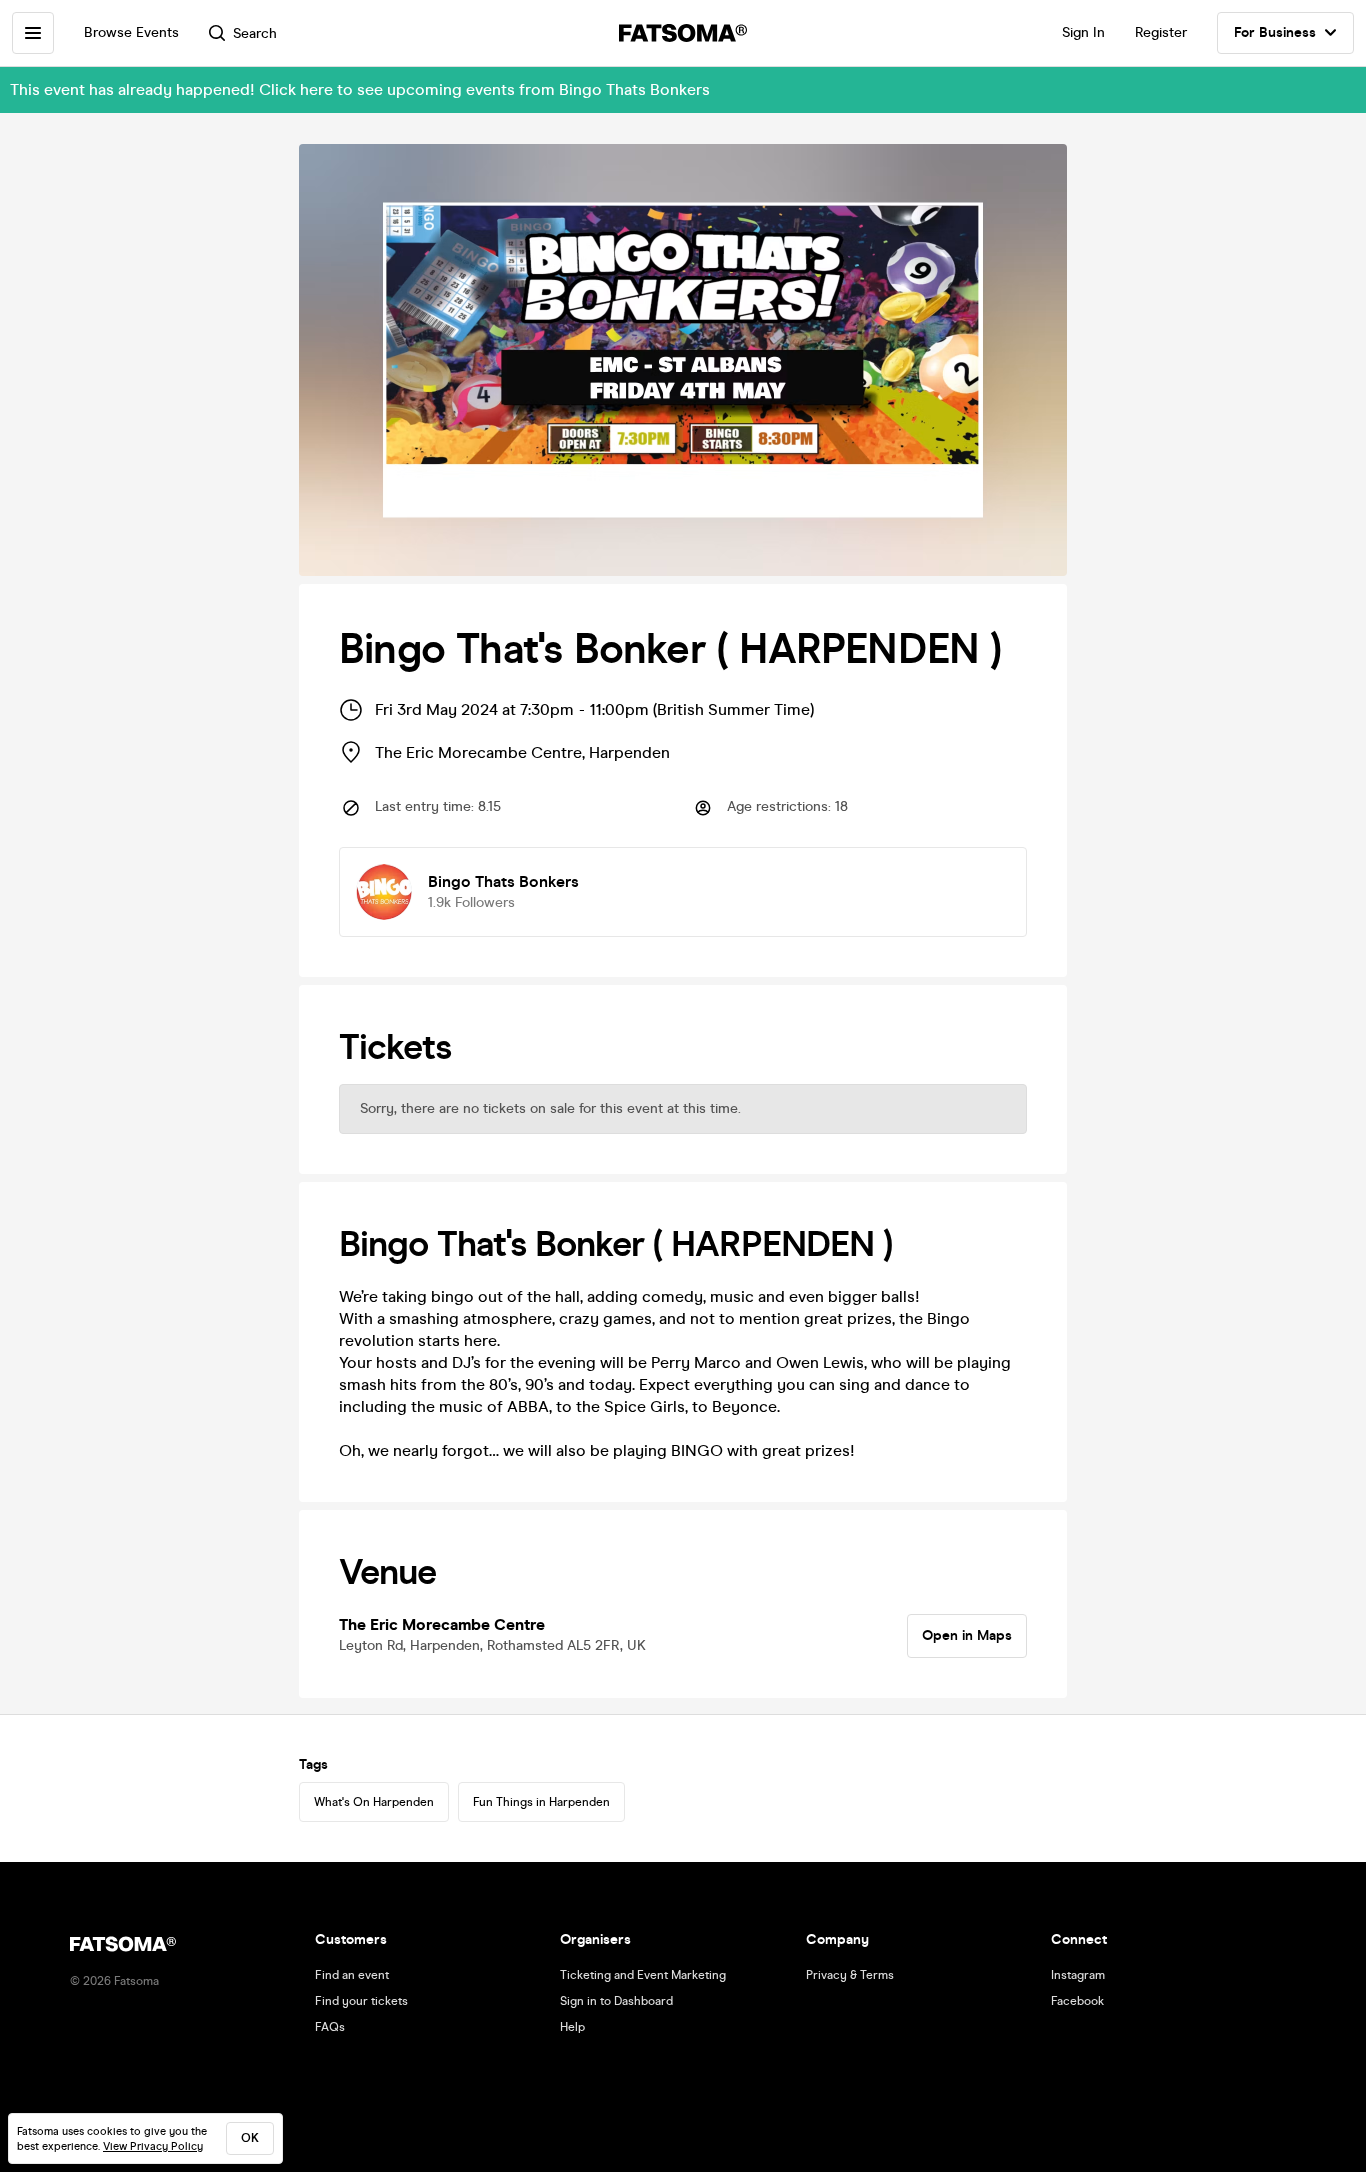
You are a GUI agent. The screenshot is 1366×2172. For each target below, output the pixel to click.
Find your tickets (361, 2001)
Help (572, 2027)
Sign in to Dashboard (616, 2001)
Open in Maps (967, 1635)
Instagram (1078, 1975)
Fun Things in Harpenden (541, 1802)
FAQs (330, 2027)
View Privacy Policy (153, 2146)
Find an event (352, 1975)
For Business (1275, 32)
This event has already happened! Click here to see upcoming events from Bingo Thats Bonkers (360, 89)
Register (1161, 32)
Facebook (1077, 2001)
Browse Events (131, 32)
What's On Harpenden (374, 1802)
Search (255, 33)
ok (250, 2138)
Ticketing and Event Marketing (643, 1975)
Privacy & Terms (850, 1975)
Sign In (1083, 32)
